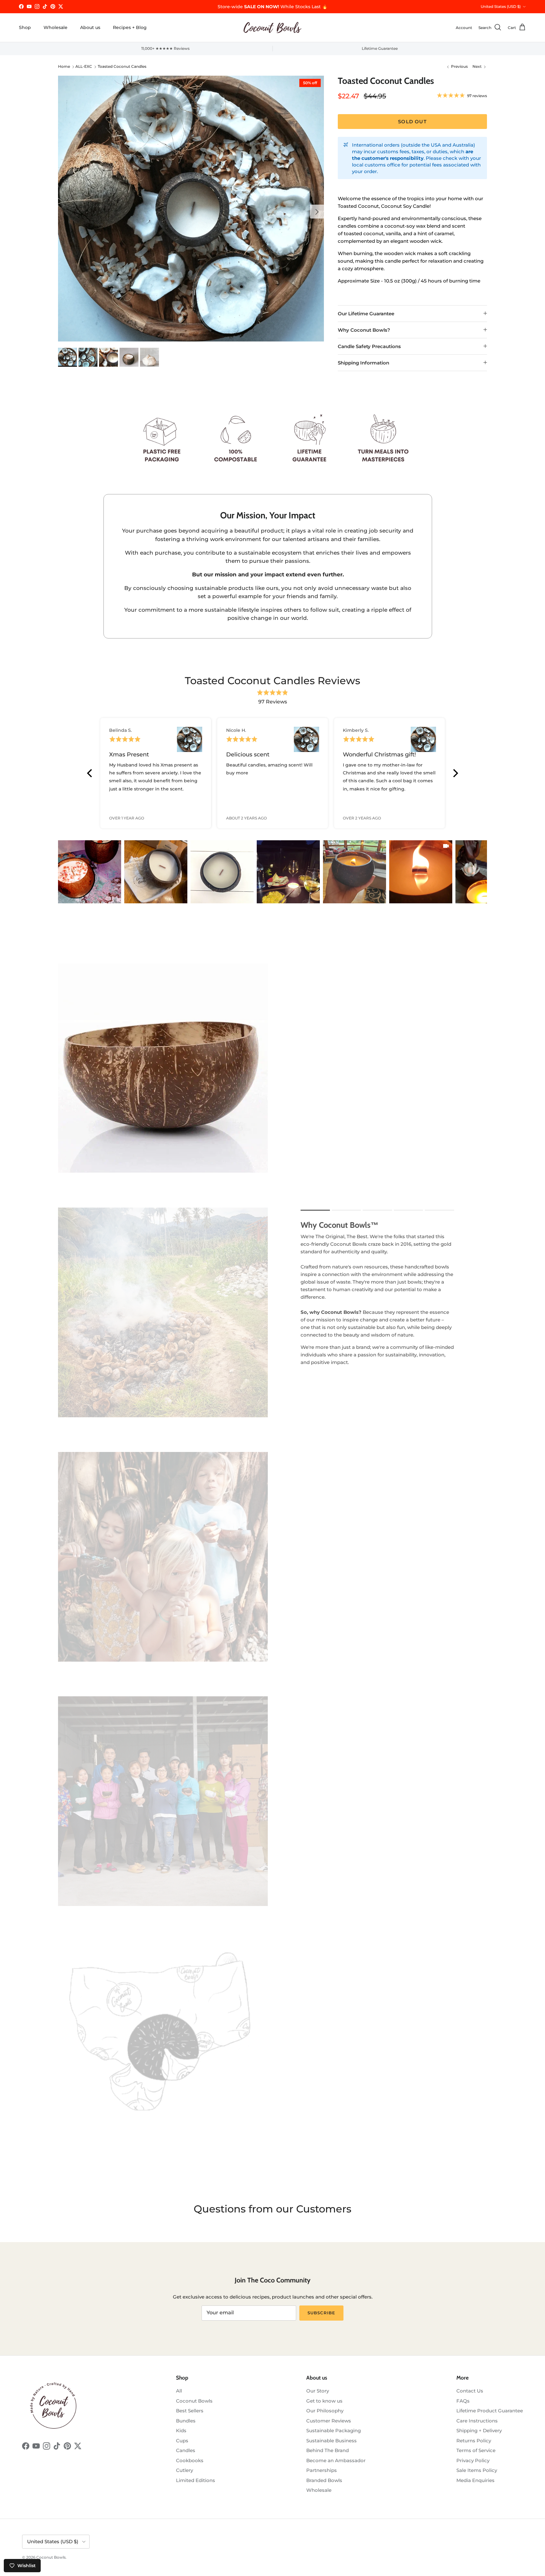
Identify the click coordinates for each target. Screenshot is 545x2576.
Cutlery (185, 2470)
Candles (186, 2450)
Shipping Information (363, 363)
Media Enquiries (475, 2480)
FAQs (463, 2401)
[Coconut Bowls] (272, 28)
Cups (182, 2441)
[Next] (455, 773)
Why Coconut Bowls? (364, 330)
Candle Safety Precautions (369, 346)
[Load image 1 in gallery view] (191, 209)
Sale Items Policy (477, 2470)
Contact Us (470, 2391)
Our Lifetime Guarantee (366, 314)
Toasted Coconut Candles (122, 67)
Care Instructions (477, 2421)
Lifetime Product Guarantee (490, 2411)
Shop (25, 27)
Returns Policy (474, 2441)
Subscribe (321, 2313)
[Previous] (90, 773)
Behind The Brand (328, 2450)
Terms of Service (476, 2450)
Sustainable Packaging (334, 2430)
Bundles (186, 2421)
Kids (181, 2430)
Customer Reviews (329, 2421)
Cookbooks (190, 2460)
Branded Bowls (324, 2480)
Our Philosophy (325, 2411)
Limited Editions (196, 2480)
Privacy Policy (473, 2460)
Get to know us (324, 2401)
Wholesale (56, 27)
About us (90, 27)
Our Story (318, 2391)
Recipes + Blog (130, 27)
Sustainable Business (331, 2441)
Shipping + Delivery (479, 2430)
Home (64, 67)
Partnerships (322, 2470)
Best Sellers (190, 2411)
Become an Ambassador (336, 2460)
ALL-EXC (84, 67)
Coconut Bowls (194, 2401)
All (179, 2391)
